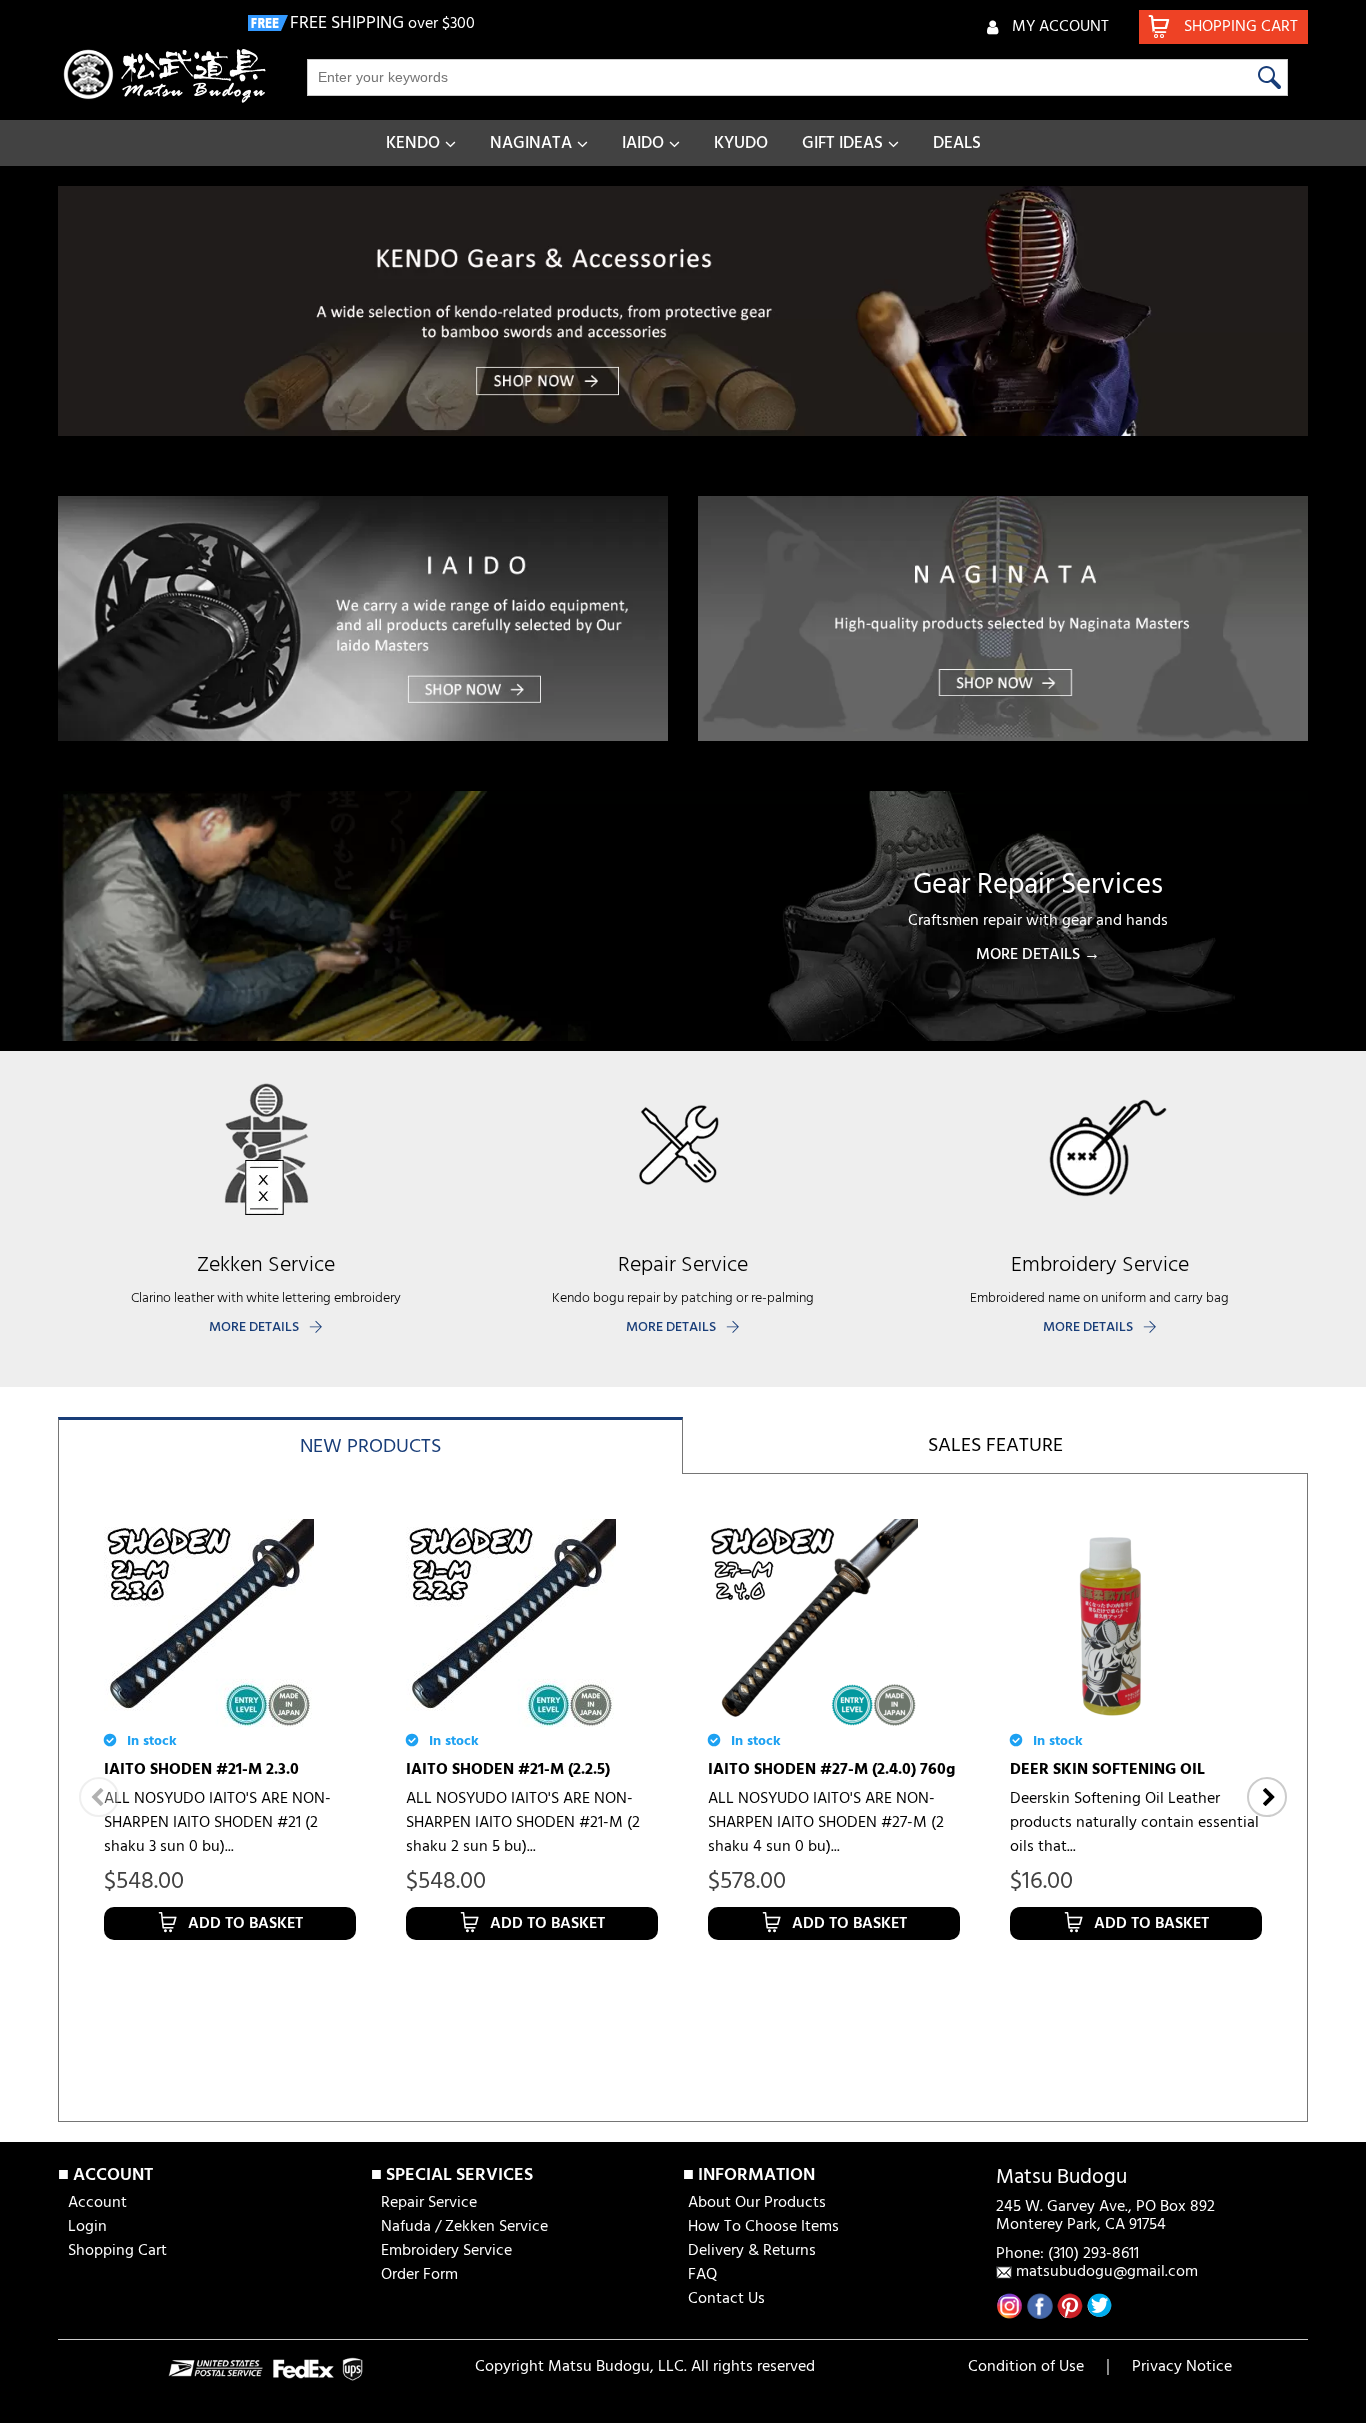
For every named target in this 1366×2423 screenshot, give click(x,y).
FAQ (702, 2275)
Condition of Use (1026, 2367)
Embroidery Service (446, 2251)
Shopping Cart (117, 2251)
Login (87, 2227)
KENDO (413, 143)
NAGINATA (531, 143)
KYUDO (741, 143)
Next (1267, 1797)
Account (97, 2203)
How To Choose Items (763, 2227)
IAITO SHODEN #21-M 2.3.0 (201, 1770)
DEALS (957, 143)
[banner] (683, 311)
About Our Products (757, 2203)
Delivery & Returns (752, 2251)
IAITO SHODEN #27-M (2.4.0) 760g (831, 1770)
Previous (99, 1797)
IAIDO (643, 143)
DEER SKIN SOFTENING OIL (1107, 1770)
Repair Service (429, 2203)
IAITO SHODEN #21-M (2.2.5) (508, 1770)
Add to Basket (245, 1924)
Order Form (419, 2275)
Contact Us (726, 2299)
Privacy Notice (1182, 2367)
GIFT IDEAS (842, 143)
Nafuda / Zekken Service (464, 2227)
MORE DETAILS (254, 1327)
